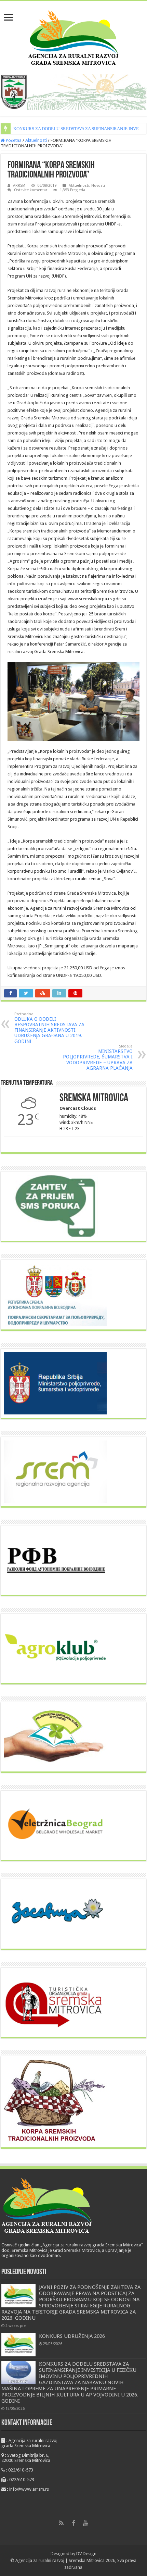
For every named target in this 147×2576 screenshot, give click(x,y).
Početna (13, 140)
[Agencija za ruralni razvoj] (74, 36)
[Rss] (61, 2523)
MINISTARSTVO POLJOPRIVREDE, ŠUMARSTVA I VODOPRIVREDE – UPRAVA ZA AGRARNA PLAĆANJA (98, 1057)
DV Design (86, 2554)
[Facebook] (73, 2523)
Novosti (98, 186)
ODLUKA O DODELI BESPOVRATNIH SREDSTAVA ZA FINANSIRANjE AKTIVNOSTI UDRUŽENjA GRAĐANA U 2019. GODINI (49, 1028)
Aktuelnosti (36, 140)
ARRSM (19, 186)
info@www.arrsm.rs (29, 2489)
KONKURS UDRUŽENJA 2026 (72, 2336)
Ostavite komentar (31, 190)
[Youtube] (86, 2523)
